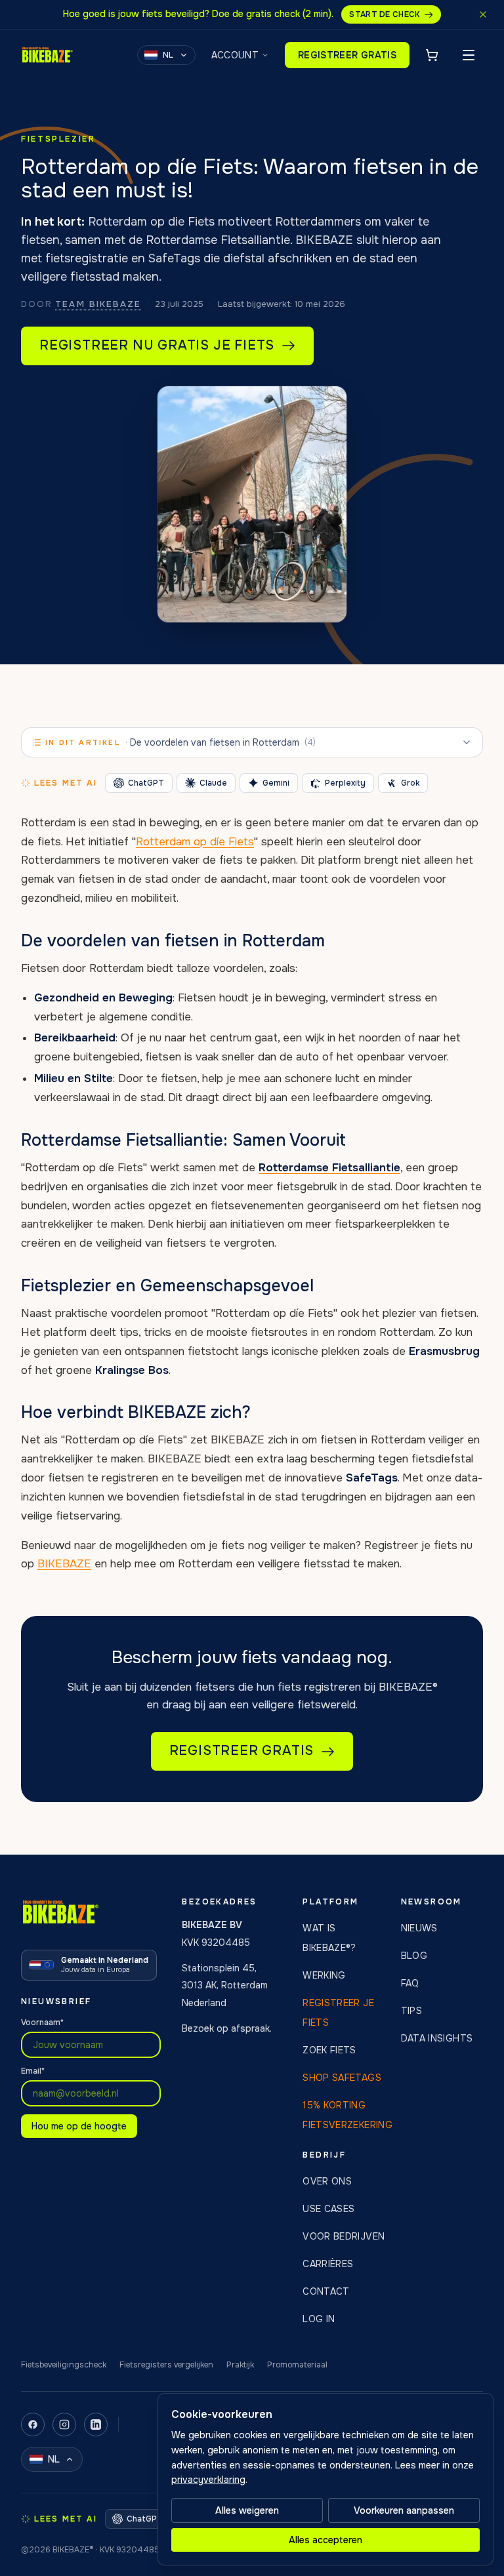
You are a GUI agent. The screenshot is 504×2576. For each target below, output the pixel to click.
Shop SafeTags (342, 2078)
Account (235, 55)
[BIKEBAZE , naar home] (47, 55)
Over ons (327, 2181)
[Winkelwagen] (432, 55)
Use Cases (328, 2209)
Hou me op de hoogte (79, 2126)
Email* (33, 2071)
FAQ (410, 1983)
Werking (324, 1975)
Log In (319, 2319)
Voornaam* (42, 2023)
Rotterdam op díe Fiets (195, 842)
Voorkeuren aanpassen (404, 2510)
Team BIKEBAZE (98, 304)
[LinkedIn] (96, 2425)
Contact (326, 2291)
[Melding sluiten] (483, 14)
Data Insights (437, 2038)
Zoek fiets (329, 2050)
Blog (414, 1956)
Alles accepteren (325, 2540)
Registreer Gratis (347, 55)
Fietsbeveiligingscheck (64, 2365)
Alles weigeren (247, 2510)
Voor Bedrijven (344, 2236)
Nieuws (419, 1928)
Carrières (328, 2264)
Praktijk (240, 2365)
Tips (411, 2011)
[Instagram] (64, 2425)
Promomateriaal (297, 2365)
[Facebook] (33, 2425)
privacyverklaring (208, 2480)
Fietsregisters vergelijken (166, 2365)
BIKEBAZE (64, 1564)
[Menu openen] (469, 55)
